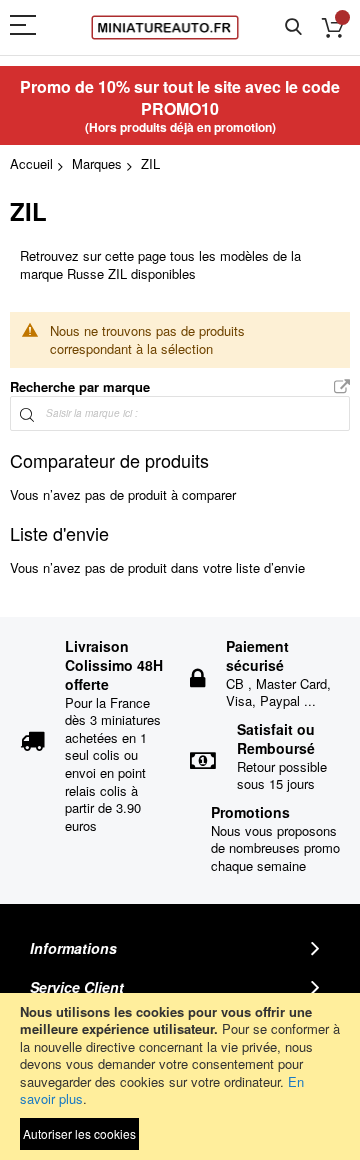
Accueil (31, 163)
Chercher (293, 27)
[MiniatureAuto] (165, 27)
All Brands (342, 388)
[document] (180, 1076)
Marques (97, 163)
